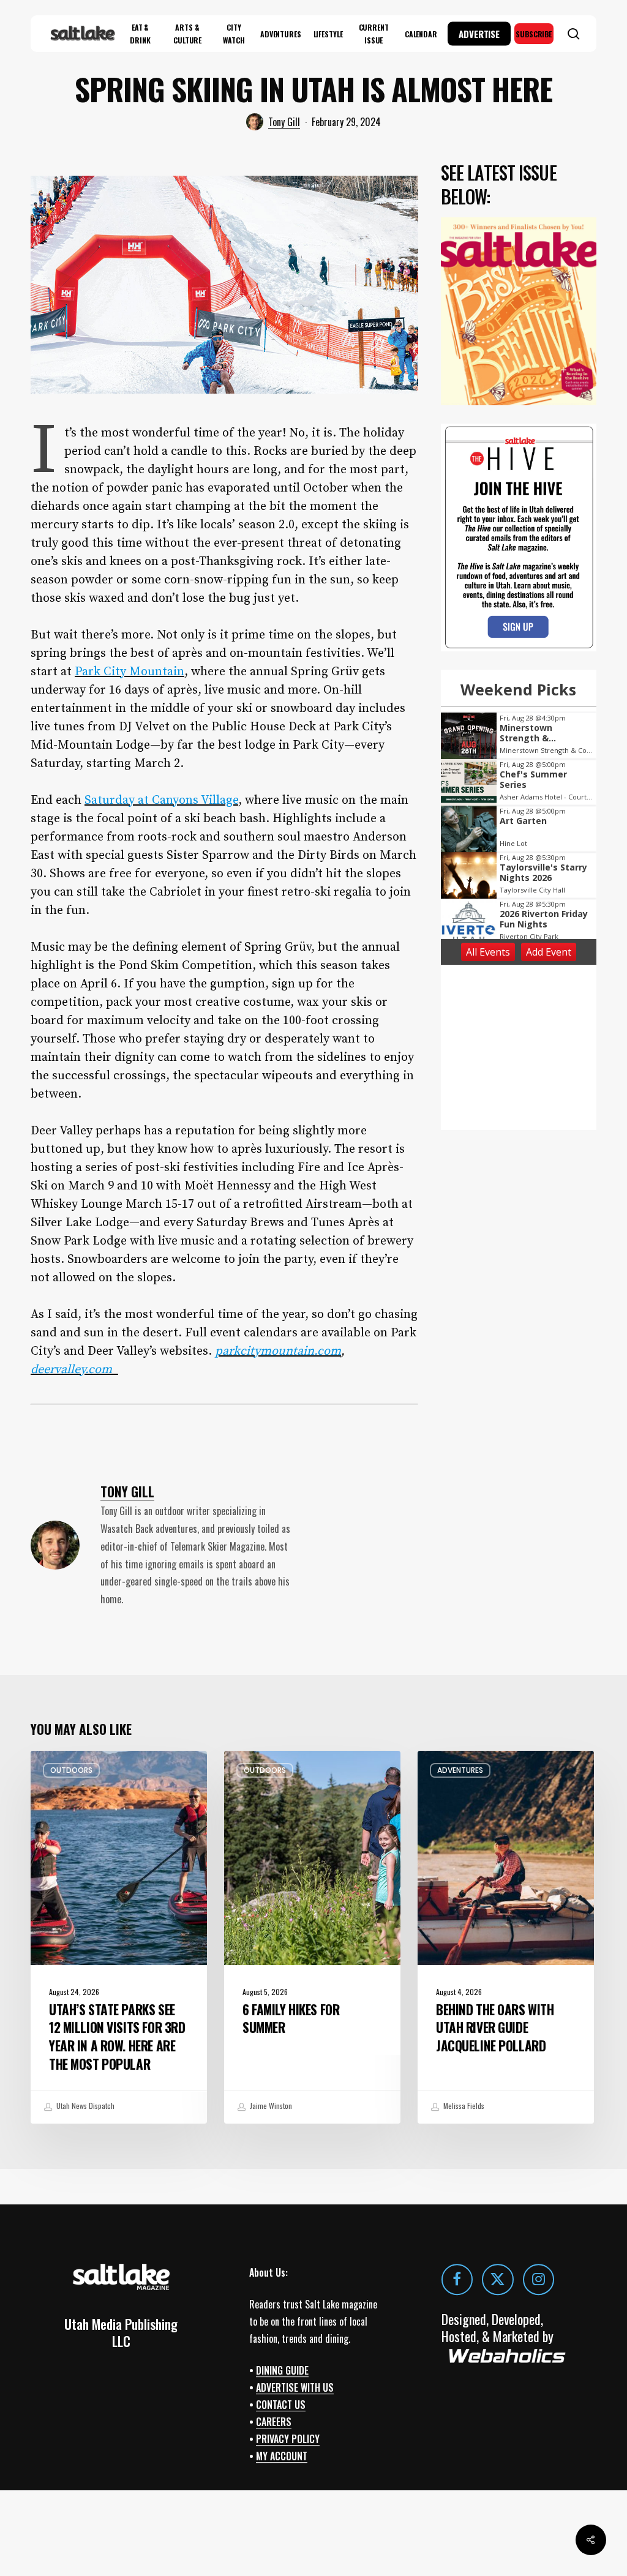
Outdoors (71, 1770)
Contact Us (281, 2405)
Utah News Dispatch (84, 2106)
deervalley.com (74, 1370)
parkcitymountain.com (278, 1351)
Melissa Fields (463, 2106)
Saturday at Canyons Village (161, 800)
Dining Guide (282, 2370)
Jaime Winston (270, 2106)
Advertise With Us (295, 2387)
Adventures (460, 1770)
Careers (274, 2422)
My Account (282, 2456)
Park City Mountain (130, 672)
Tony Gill (284, 122)
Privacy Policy (288, 2439)
